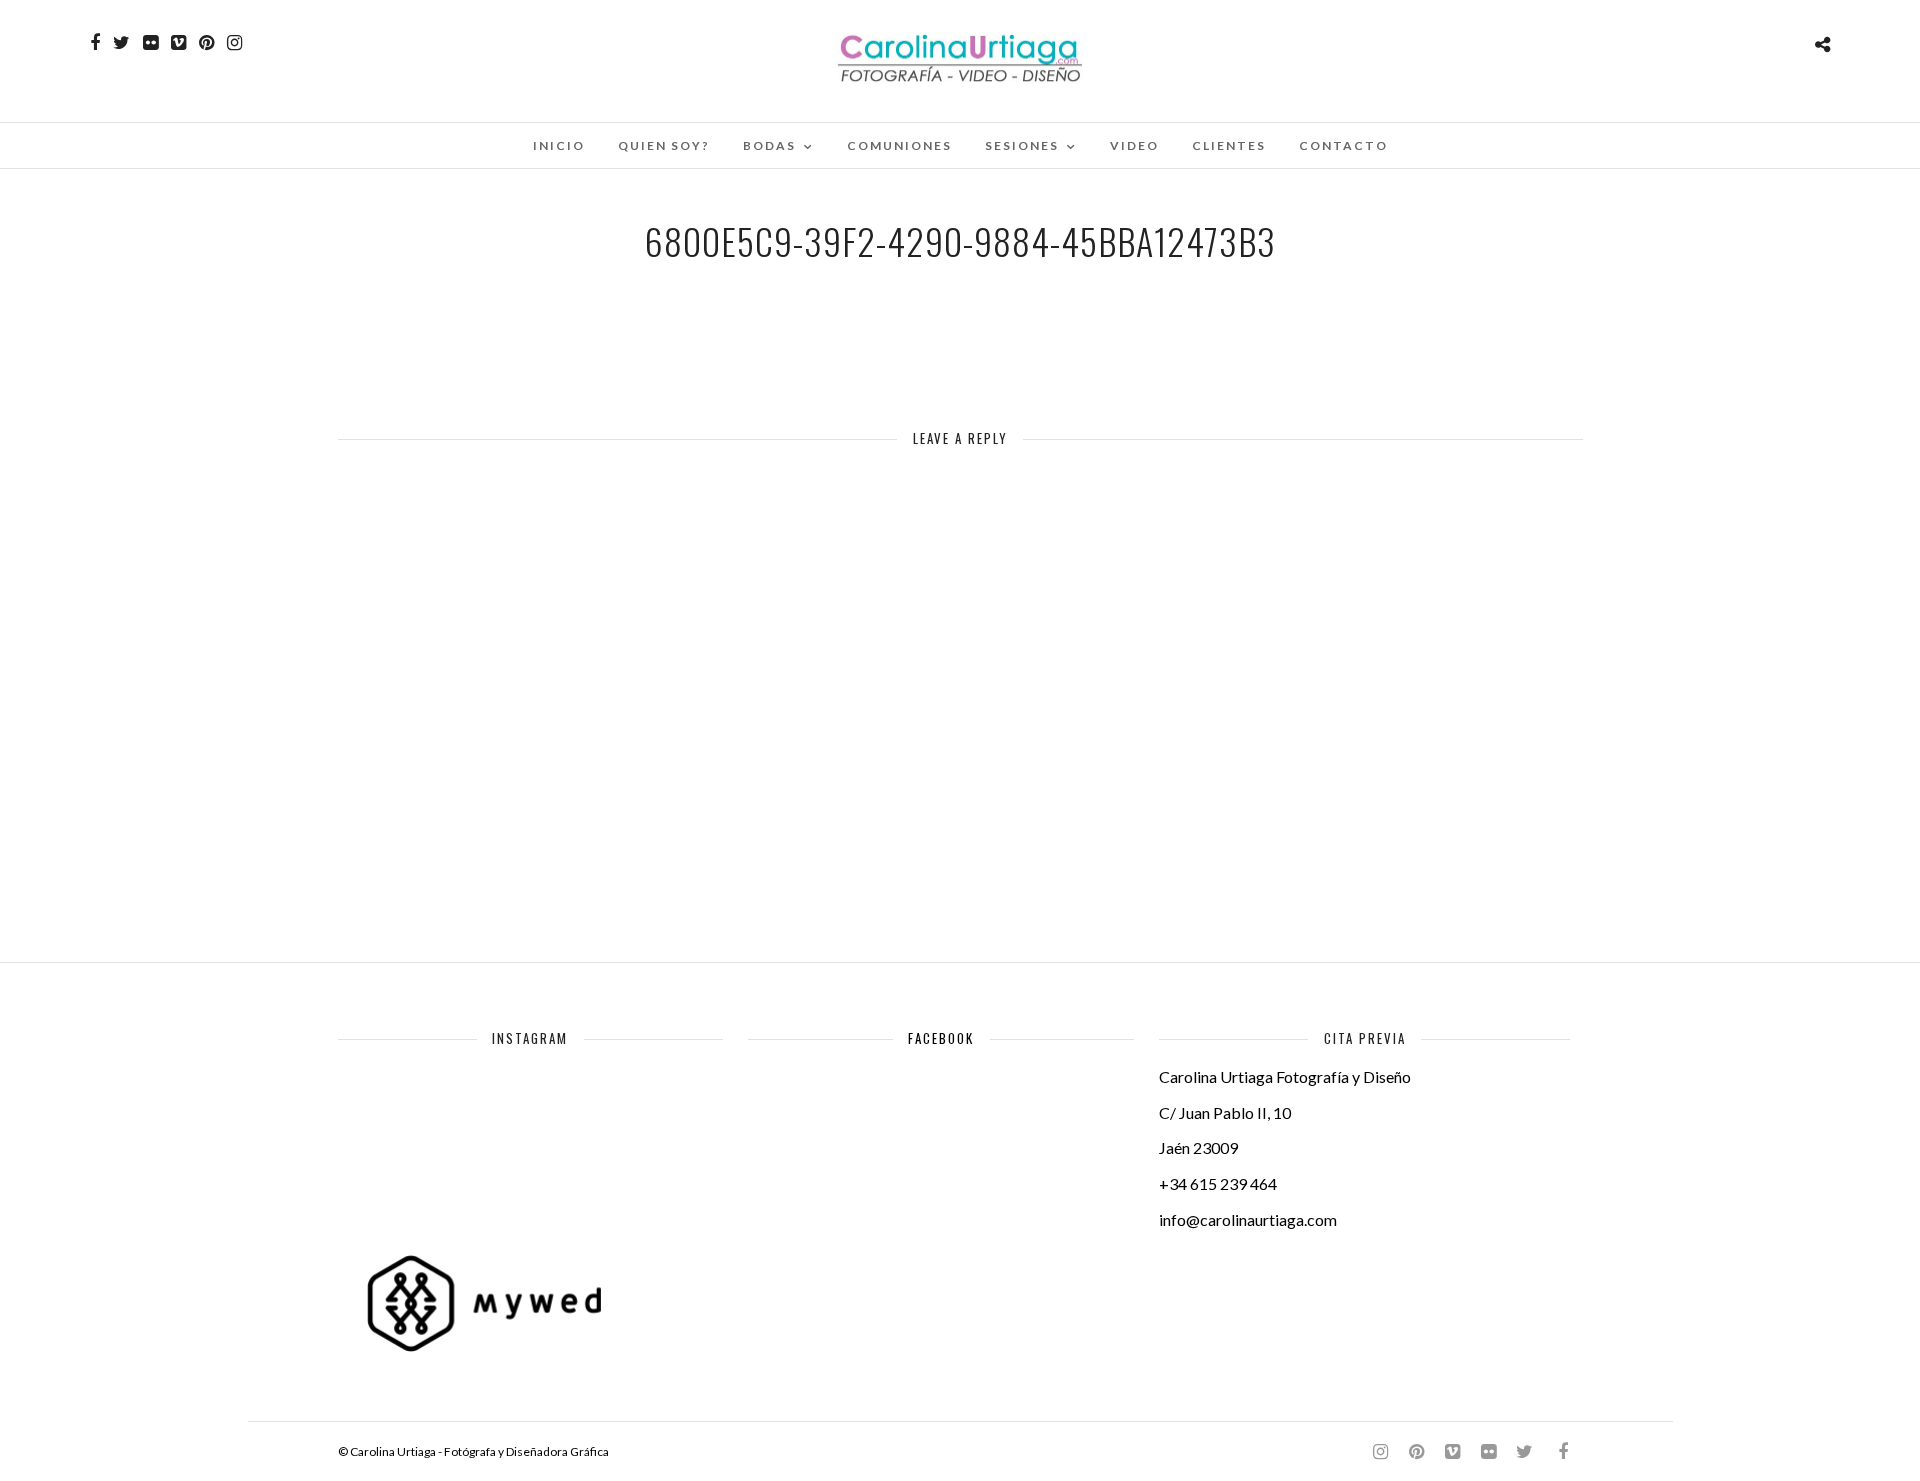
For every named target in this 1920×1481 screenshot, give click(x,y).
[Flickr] (150, 43)
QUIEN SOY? (664, 145)
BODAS (769, 145)
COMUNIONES (899, 145)
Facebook (941, 1038)
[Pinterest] (206, 43)
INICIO (559, 145)
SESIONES (1022, 145)
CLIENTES (1229, 145)
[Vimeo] (178, 43)
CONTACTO (1343, 145)
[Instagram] (234, 43)
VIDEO (1134, 145)
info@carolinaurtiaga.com (1248, 1219)
